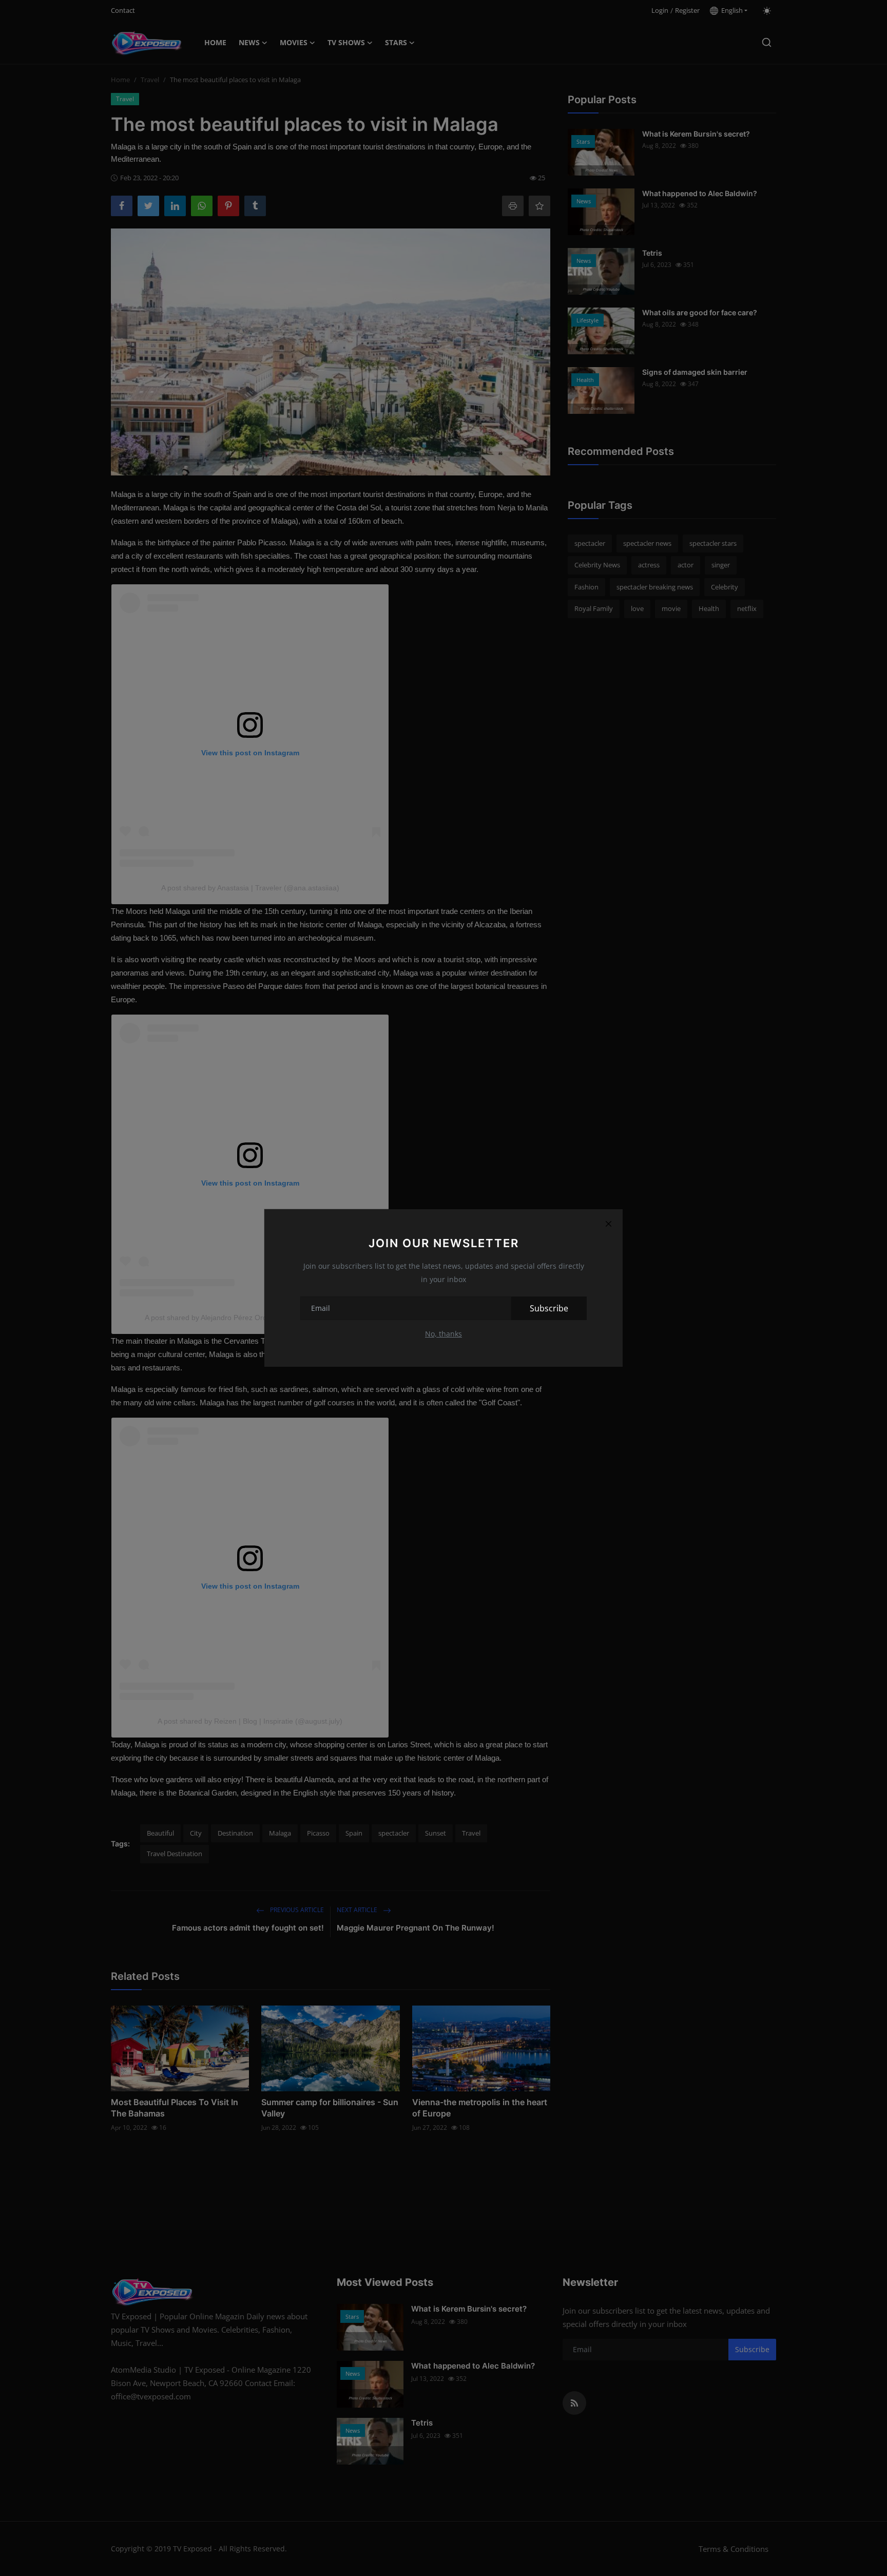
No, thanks (444, 1334)
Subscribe (549, 1308)
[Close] (608, 1224)
